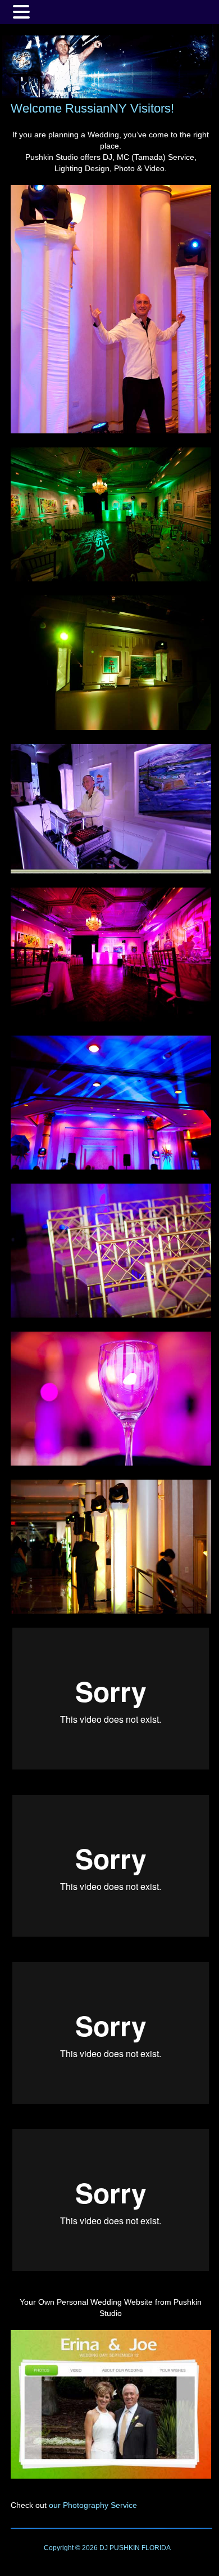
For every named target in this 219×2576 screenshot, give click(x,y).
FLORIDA (156, 2548)
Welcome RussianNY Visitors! (92, 108)
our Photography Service (93, 2505)
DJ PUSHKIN (119, 2548)
